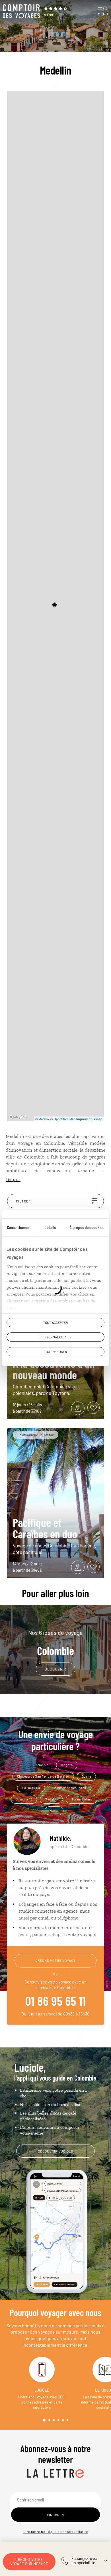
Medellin (51, 1799)
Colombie (55, 1643)
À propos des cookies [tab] (87, 1227)
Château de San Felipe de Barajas (43, 1776)
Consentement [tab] (19, 1227)
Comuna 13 (24, 1799)
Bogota (67, 1765)
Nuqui (54, 1810)
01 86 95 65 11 (55, 2001)
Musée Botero (82, 1799)
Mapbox (44, 1119)
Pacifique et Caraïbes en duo (45, 1528)
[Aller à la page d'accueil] (21, 11)
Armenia (42, 1765)
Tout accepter (55, 1322)
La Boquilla (31, 1788)
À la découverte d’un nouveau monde (54, 1369)
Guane (87, 1776)
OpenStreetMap (64, 1119)
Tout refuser (55, 1352)
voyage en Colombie (41, 1143)
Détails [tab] (50, 1227)
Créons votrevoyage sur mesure (29, 2562)
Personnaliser (53, 1337)
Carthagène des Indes (69, 1788)
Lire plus (13, 1179)
